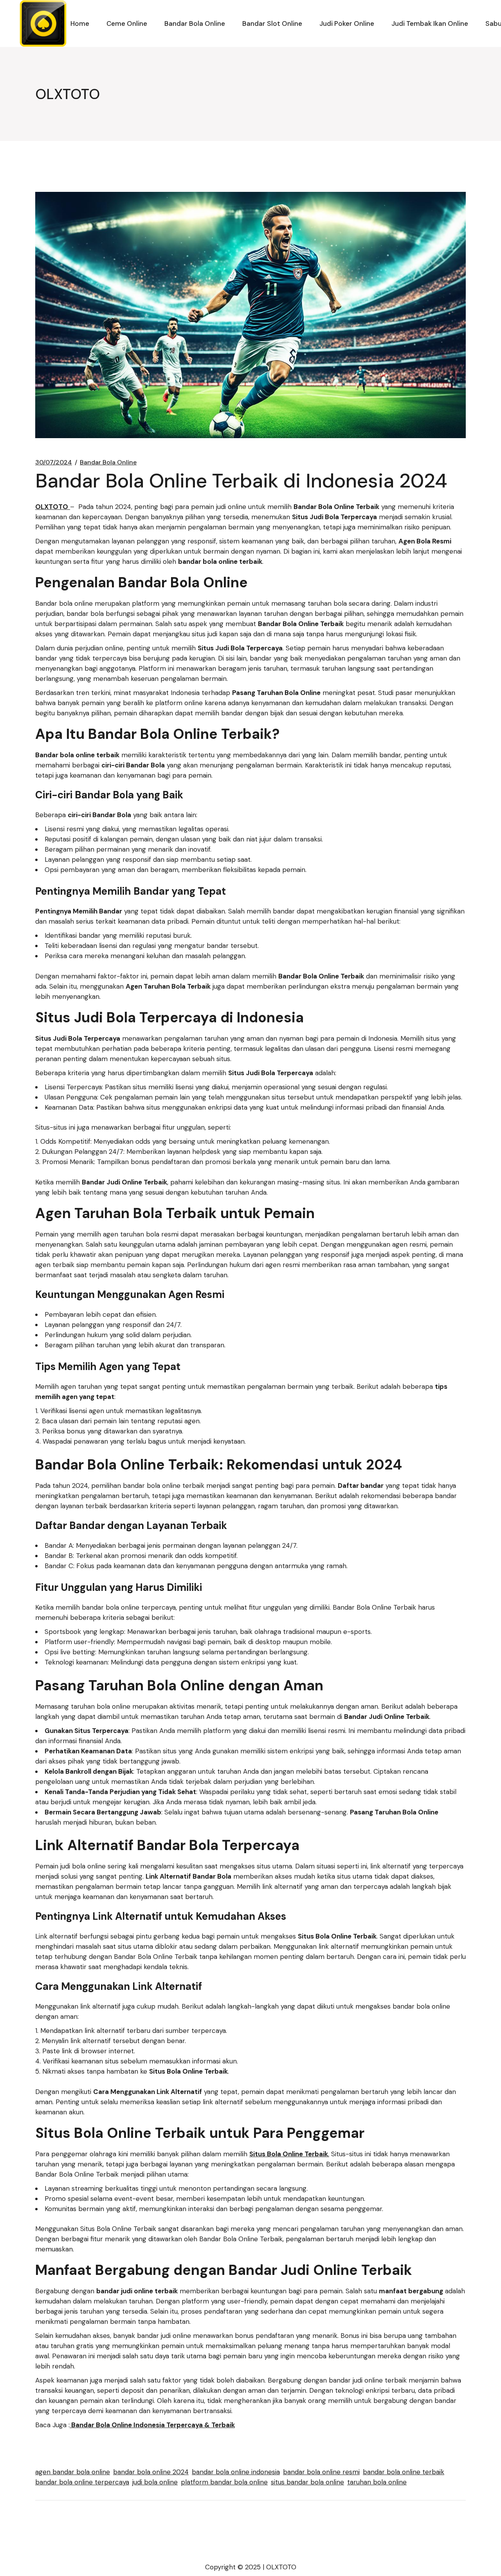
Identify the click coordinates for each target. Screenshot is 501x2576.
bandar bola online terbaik (404, 2472)
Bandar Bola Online (108, 462)
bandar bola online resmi (321, 2472)
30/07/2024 (54, 462)
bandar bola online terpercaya (82, 2482)
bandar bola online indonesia (236, 2472)
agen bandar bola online (73, 2472)
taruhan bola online (377, 2482)
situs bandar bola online (307, 2482)
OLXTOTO (281, 2567)
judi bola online (155, 2482)
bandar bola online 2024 (151, 2472)
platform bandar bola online (224, 2482)
